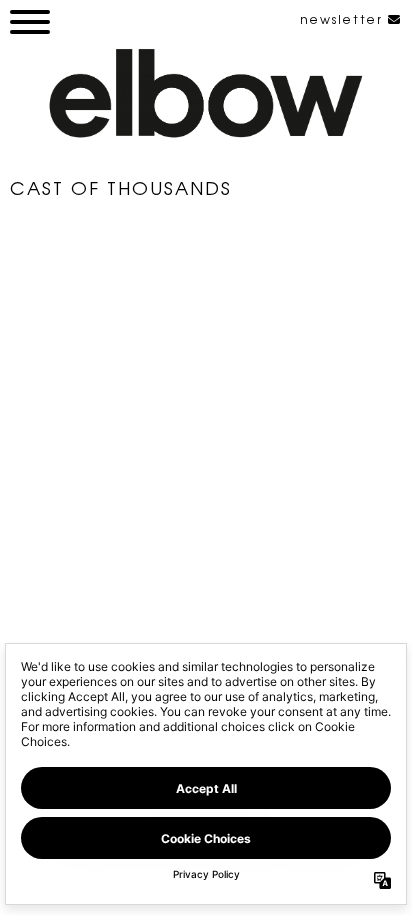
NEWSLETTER (344, 19)
